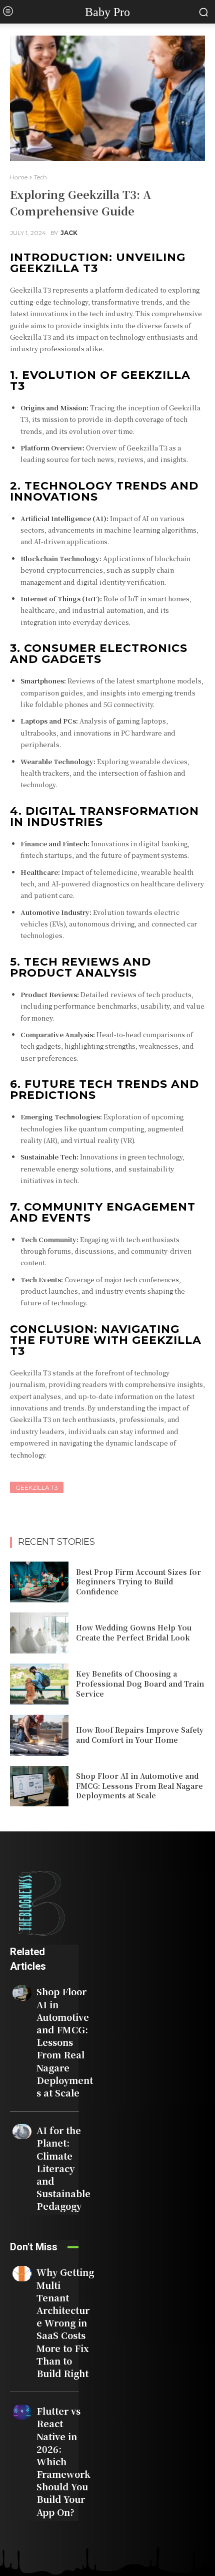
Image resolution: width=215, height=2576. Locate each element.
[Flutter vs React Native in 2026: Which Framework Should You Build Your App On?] (22, 2412)
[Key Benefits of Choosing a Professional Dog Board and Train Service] (39, 1684)
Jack (69, 233)
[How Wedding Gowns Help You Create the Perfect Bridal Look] (39, 1633)
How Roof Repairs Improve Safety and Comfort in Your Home (140, 1735)
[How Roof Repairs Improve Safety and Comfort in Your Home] (39, 1735)
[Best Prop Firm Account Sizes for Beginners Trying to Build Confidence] (39, 1582)
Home (19, 177)
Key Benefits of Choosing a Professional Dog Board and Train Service (140, 1683)
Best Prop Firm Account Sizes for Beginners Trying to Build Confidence (138, 1582)
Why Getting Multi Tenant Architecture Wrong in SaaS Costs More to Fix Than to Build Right (65, 2322)
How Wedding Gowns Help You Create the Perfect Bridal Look (134, 1632)
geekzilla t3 (37, 1487)
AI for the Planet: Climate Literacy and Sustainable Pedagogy (63, 2168)
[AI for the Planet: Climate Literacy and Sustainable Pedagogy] (22, 2132)
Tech (40, 177)
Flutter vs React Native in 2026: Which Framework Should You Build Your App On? (63, 2461)
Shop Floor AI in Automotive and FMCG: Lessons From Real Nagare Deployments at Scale (139, 1786)
